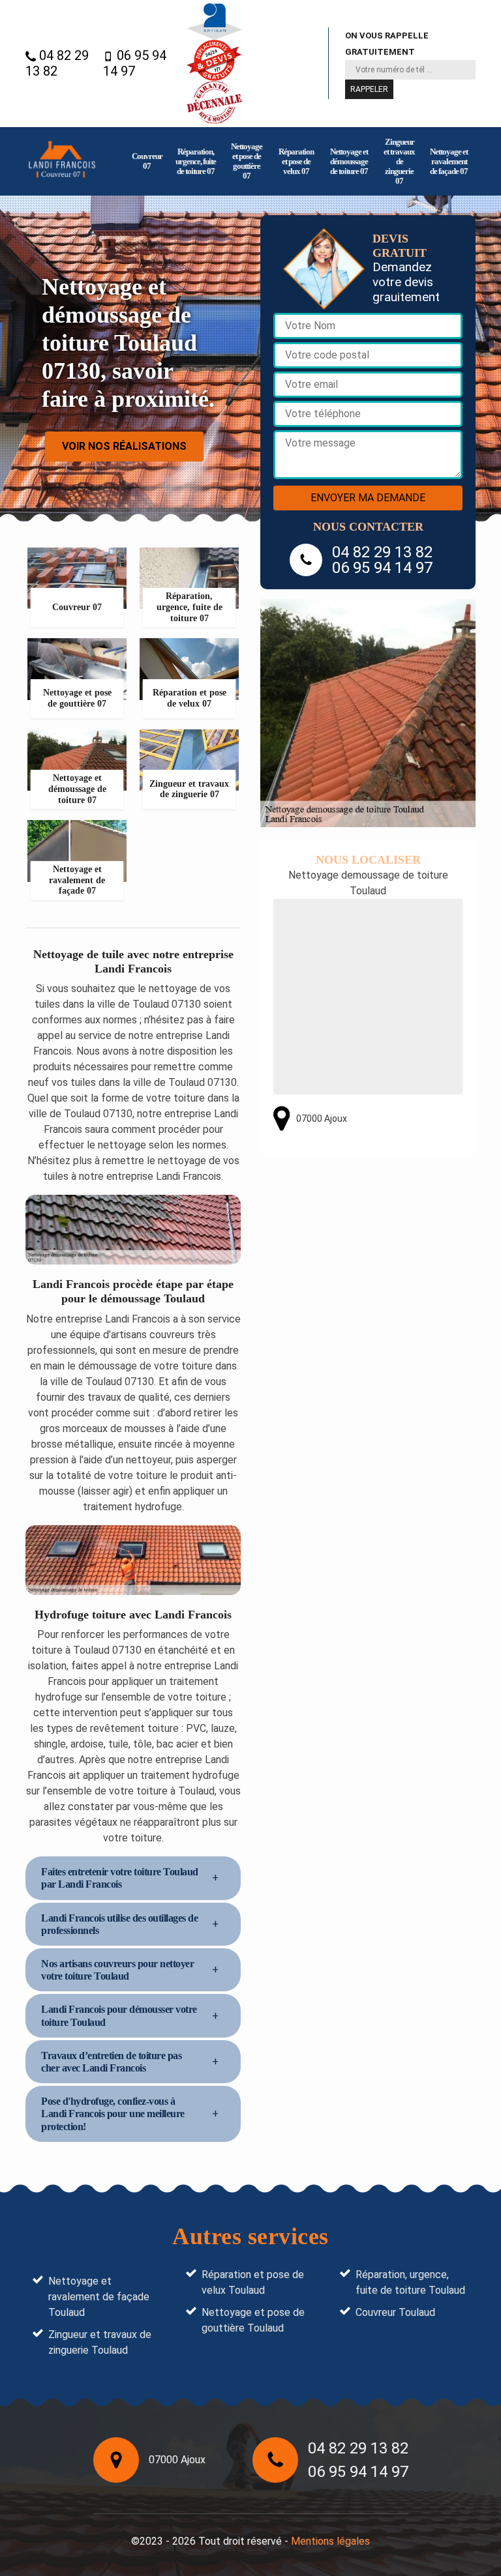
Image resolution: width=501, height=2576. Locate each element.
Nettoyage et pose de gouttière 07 (247, 161)
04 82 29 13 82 (57, 63)
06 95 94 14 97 (135, 63)
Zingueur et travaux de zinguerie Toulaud (100, 2342)
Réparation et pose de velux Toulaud (253, 2282)
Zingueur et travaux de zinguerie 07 (399, 161)
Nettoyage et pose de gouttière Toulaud (253, 2320)
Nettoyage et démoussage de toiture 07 (349, 161)
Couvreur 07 (147, 161)
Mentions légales (330, 2541)
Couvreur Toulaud (395, 2312)
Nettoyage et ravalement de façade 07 (449, 161)
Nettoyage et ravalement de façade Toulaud (99, 2297)
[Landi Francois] (62, 161)
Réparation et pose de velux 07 (296, 161)
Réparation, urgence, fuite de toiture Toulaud (410, 2282)
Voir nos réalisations (124, 446)
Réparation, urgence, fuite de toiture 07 (196, 161)
